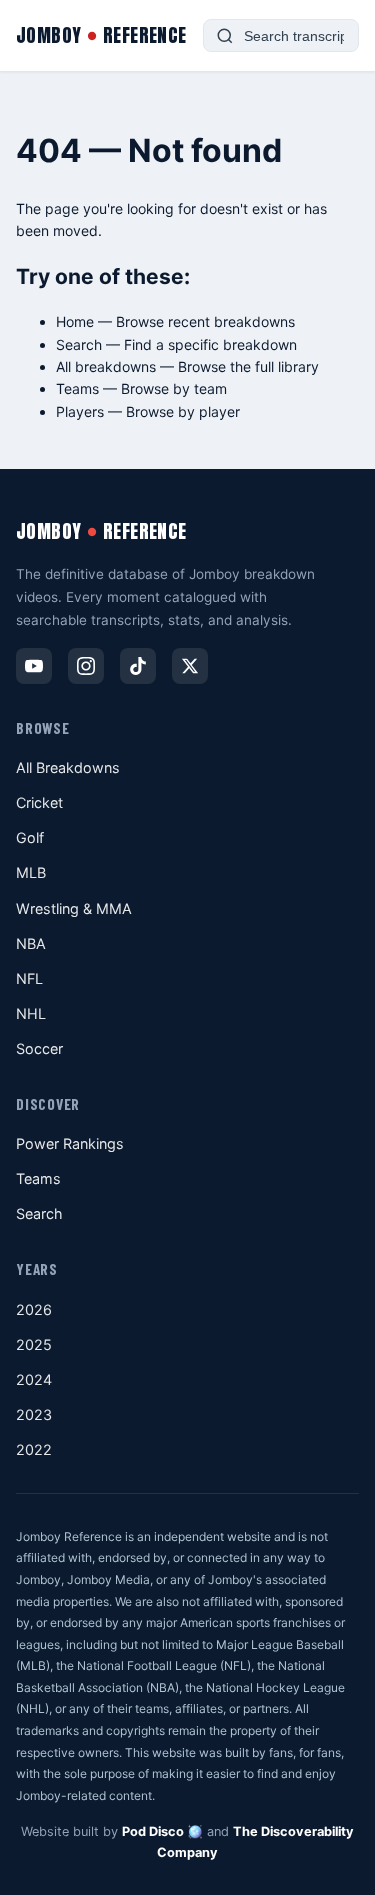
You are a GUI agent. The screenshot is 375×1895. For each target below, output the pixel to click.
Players (80, 411)
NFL (29, 978)
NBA (31, 943)
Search (79, 344)
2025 (34, 1344)
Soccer (39, 1048)
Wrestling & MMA (74, 908)
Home (75, 321)
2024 (34, 1379)
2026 (34, 1309)
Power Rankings (70, 1143)
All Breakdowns (68, 767)
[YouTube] (34, 666)
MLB (31, 872)
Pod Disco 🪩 (162, 1831)
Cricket (39, 802)
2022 (34, 1449)
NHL (31, 1013)
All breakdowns (106, 366)
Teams (77, 388)
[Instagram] (86, 666)
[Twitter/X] (190, 666)
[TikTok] (138, 666)
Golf (30, 837)
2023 (34, 1414)
